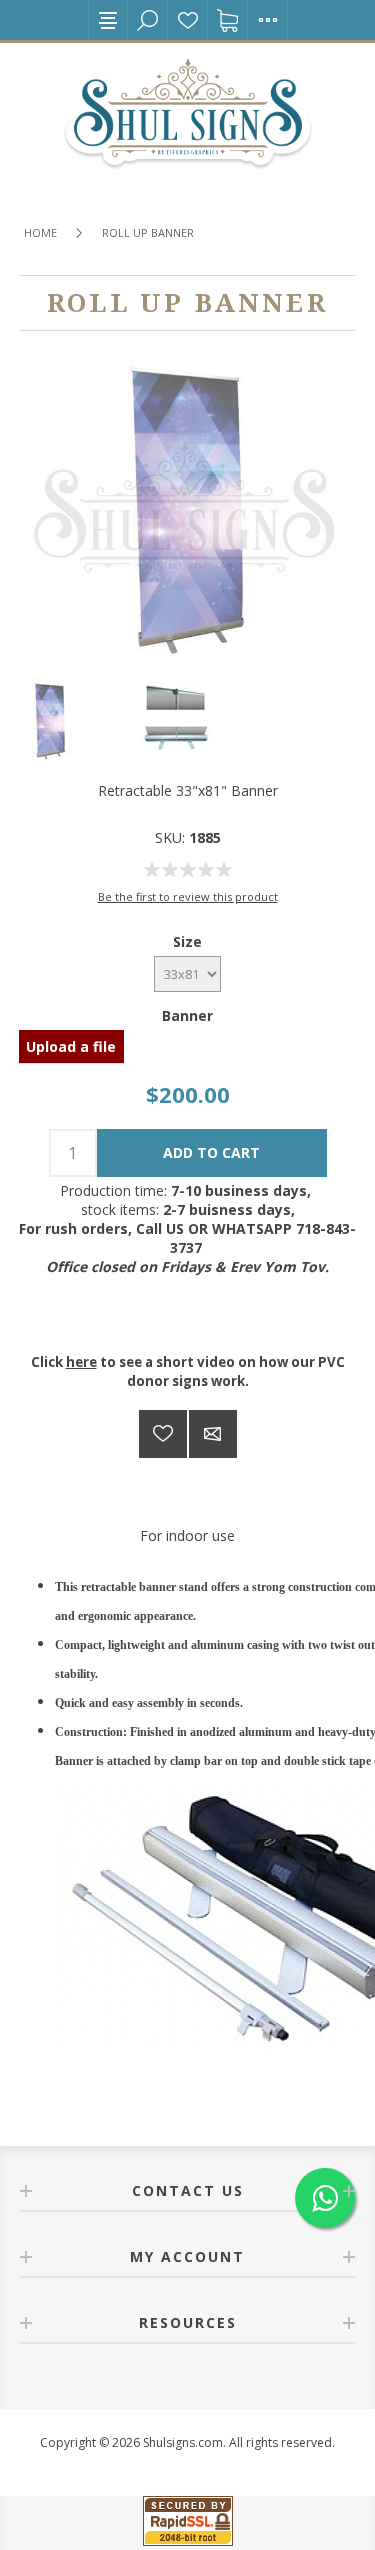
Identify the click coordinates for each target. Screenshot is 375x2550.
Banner (187, 1015)
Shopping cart (228, 20)
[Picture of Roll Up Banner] (62, 727)
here (81, 1362)
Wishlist (188, 20)
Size (187, 941)
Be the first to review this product (188, 896)
